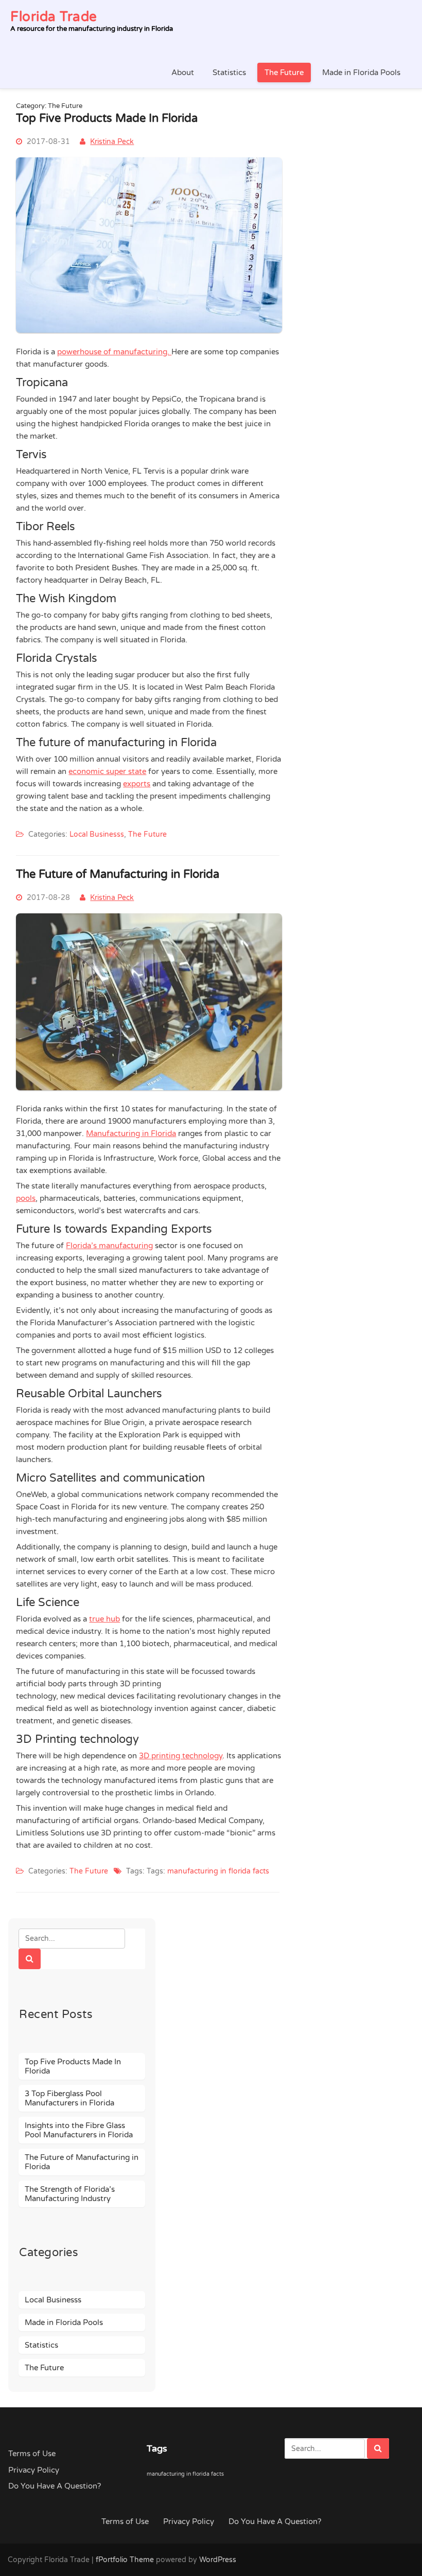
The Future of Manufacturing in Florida (118, 874)
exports (137, 784)
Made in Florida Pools (361, 73)
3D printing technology (181, 1756)
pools (26, 1198)
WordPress (218, 2560)
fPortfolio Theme (125, 2560)
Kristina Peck (112, 142)
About (183, 73)
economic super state (107, 771)
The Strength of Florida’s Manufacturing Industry (70, 2194)
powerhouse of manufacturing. (114, 352)
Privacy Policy (34, 2470)
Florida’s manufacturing (109, 1246)
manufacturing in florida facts (218, 1871)
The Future (284, 73)
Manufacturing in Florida (131, 1133)
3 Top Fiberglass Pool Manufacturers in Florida (69, 2098)
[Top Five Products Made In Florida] (149, 338)
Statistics (229, 73)
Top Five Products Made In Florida (107, 118)
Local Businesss (97, 834)
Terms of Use (32, 2454)
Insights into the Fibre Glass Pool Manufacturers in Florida (79, 2130)
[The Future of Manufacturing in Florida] (149, 1096)
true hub (104, 1619)
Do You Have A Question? (55, 2486)
